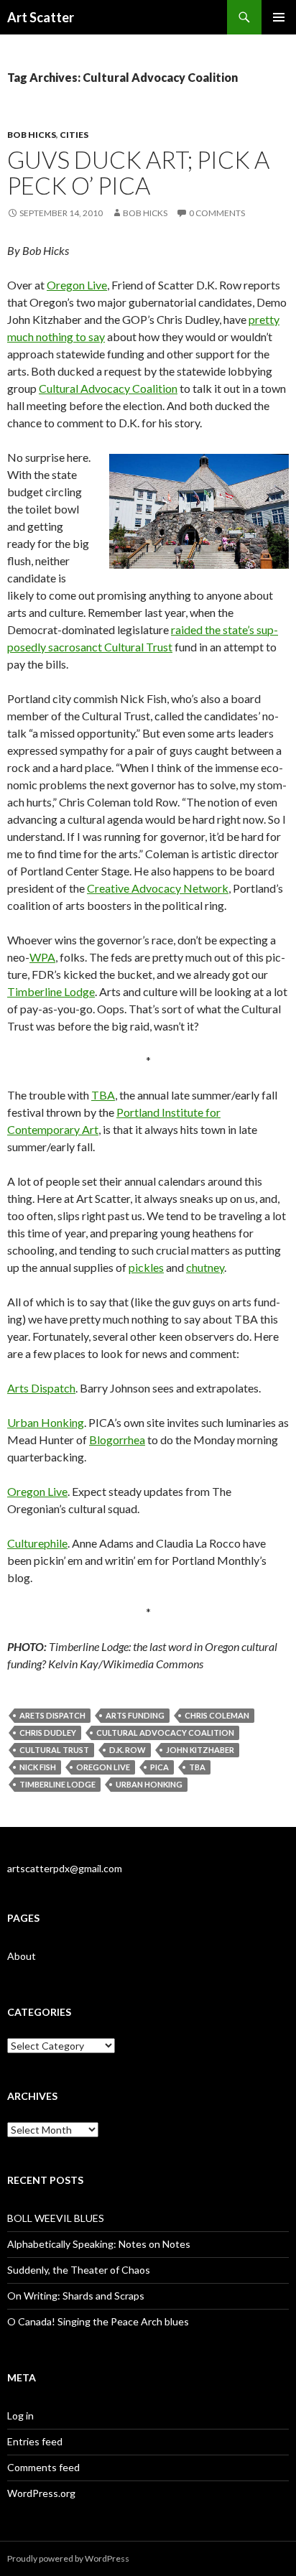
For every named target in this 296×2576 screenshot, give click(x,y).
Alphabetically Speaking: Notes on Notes (99, 2244)
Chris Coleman (217, 1715)
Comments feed (43, 2467)
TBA (103, 1095)
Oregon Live (77, 285)
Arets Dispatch (52, 1715)
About (22, 1956)
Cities (74, 135)
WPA (42, 957)
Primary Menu (279, 17)
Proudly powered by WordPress (68, 2558)
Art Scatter (41, 17)
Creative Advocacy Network (158, 888)
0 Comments (217, 213)
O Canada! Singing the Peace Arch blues (98, 2321)
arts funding (135, 1715)
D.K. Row (128, 1750)
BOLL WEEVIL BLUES (56, 2218)
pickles (146, 1267)
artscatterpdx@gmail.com (65, 1868)
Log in (20, 2415)
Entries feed (35, 2441)
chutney (205, 1267)
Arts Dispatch (41, 1388)
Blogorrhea (117, 1440)
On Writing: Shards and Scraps (76, 2296)
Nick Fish (38, 1767)
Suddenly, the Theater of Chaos (79, 2270)
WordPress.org (41, 2493)
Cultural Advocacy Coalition (108, 388)
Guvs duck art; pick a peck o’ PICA (138, 172)
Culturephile (37, 1543)
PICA (159, 1767)
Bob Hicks (32, 135)
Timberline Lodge (51, 991)
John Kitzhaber (200, 1750)
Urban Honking (46, 1422)
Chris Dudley (48, 1733)
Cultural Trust (54, 1750)
